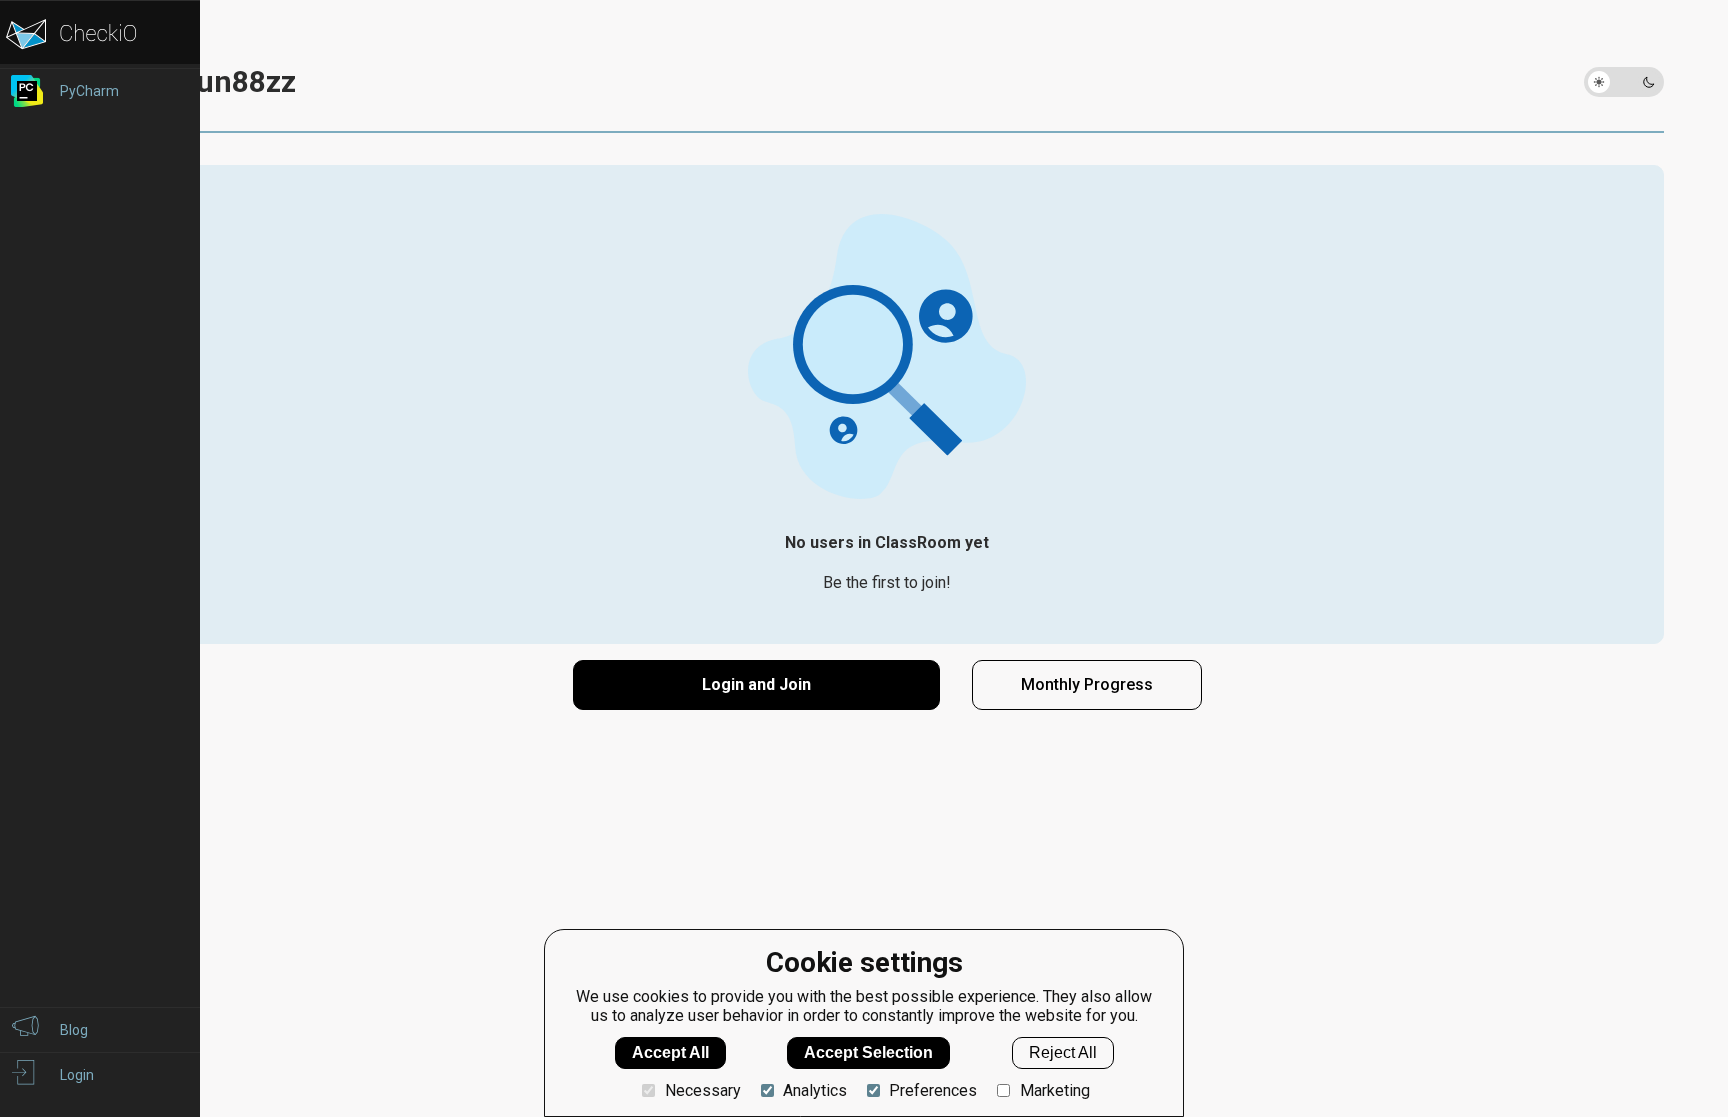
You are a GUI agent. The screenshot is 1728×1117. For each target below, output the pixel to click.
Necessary (702, 1090)
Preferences (933, 1090)
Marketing (1054, 1090)
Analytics (815, 1090)
